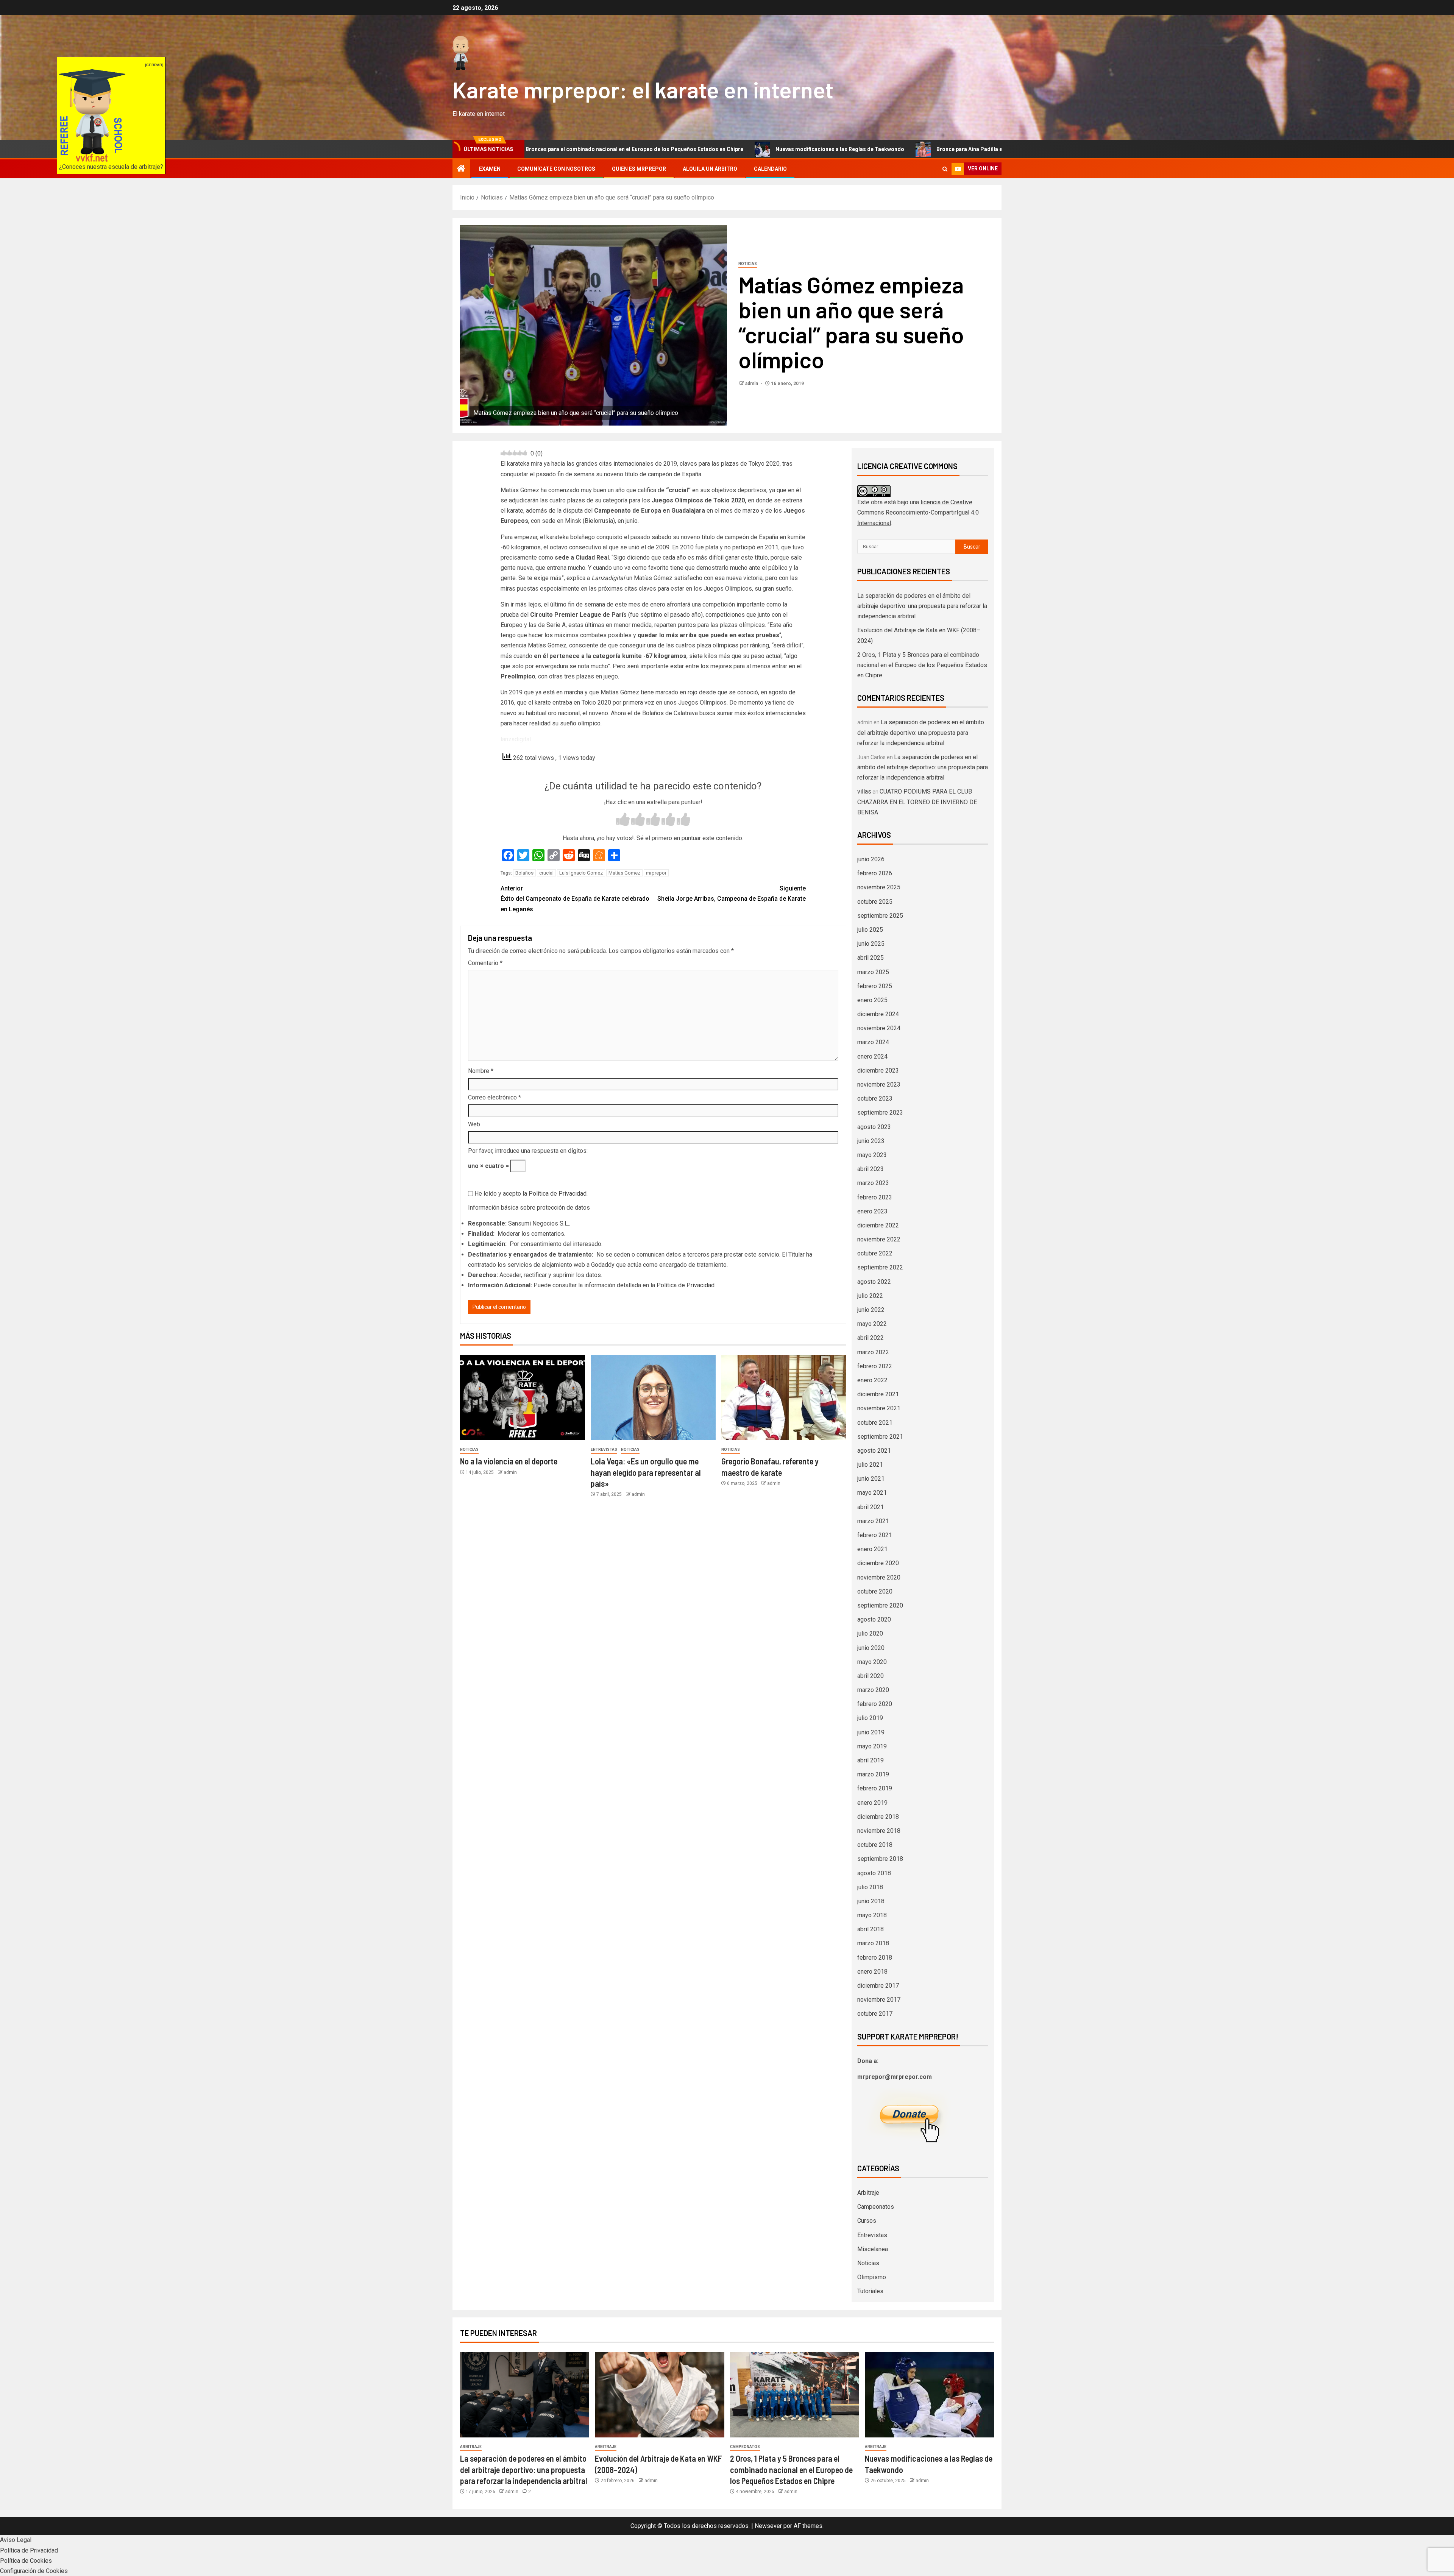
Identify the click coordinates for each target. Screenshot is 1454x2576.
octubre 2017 (875, 2014)
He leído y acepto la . (530, 1194)
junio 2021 (871, 1479)
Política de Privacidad (558, 1194)
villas (864, 791)
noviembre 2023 (879, 1085)
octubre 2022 (875, 1253)
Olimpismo (872, 2277)
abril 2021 (871, 1507)
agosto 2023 (874, 1127)
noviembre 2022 (879, 1239)
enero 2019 (872, 1803)
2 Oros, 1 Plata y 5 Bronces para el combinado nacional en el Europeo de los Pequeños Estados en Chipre (922, 665)
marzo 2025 (873, 972)
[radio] (623, 820)
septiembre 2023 (880, 1113)
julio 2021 (870, 1465)
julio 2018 (870, 1887)
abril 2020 (871, 1676)
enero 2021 (872, 1549)
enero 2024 (872, 1056)
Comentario (485, 963)
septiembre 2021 (880, 1437)
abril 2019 (871, 1760)
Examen (490, 169)
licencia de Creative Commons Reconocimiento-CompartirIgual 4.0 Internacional (918, 512)
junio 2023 (871, 1141)
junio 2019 (871, 1732)
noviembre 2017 (879, 2000)
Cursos (867, 2221)
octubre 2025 (875, 902)
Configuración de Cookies (34, 2571)
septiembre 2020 (880, 1605)
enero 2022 (872, 1380)
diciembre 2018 (878, 1817)
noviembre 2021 (879, 1408)
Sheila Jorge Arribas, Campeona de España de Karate (732, 893)
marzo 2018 (873, 1943)
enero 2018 (872, 1972)
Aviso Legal (16, 2540)
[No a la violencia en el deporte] (523, 1398)
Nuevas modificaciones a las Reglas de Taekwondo (622, 149)
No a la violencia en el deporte (509, 1461)
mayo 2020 (872, 1662)
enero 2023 (872, 1211)
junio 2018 (871, 1901)
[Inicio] (461, 169)
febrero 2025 (875, 986)
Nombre (481, 1071)
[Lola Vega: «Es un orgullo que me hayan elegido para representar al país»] (653, 1398)
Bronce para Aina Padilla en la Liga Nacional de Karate (786, 149)
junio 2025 (871, 944)
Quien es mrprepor (639, 169)
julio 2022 (870, 1296)
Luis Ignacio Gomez (581, 873)
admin (752, 384)
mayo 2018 (872, 1915)
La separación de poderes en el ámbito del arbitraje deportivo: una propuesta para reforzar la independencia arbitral (922, 606)
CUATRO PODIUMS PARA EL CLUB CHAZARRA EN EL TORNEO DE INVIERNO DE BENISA (917, 802)
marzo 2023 (873, 1183)
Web (474, 1124)
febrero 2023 (875, 1197)
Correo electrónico (495, 1097)
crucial (546, 873)
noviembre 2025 (879, 887)
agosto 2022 (874, 1282)
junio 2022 (871, 1310)
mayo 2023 (872, 1155)
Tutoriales (870, 2291)
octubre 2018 (875, 1845)
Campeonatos (876, 2207)
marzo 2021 (873, 1521)
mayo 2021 (872, 1493)
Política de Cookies (26, 2561)
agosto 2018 (874, 1873)
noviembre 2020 (879, 1577)
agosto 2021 (874, 1451)
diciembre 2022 (878, 1225)
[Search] (945, 169)
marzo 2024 (873, 1042)
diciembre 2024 (878, 1014)
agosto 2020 (874, 1619)
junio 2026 (871, 859)
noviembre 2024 (879, 1028)
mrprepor (656, 873)
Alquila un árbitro (710, 169)
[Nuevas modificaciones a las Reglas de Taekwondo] (929, 2395)
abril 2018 (871, 1929)
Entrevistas (604, 1449)
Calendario (770, 169)
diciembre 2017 (878, 1986)
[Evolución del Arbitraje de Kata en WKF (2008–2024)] (659, 2395)
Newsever (768, 2526)
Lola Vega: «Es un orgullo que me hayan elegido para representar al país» (646, 1472)
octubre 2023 (875, 1099)
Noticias (748, 264)
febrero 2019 (875, 1788)
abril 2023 (871, 1169)
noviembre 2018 (879, 1831)
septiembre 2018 (880, 1859)
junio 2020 (871, 1648)
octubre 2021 (875, 1423)
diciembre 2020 (878, 1563)
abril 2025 (871, 958)
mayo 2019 (872, 1746)
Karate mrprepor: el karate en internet (643, 89)
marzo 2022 (873, 1352)
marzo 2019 (873, 1774)
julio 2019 (870, 1718)
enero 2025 (872, 1000)
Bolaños (524, 873)
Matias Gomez (624, 873)
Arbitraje (868, 2193)
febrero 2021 (875, 1535)
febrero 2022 (875, 1366)
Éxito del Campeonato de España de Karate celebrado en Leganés (575, 899)
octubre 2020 (875, 1591)
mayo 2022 (872, 1324)
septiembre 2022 (880, 1267)
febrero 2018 (875, 1958)
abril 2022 (871, 1338)
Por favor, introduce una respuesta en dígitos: (528, 1151)
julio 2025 (870, 930)
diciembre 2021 (878, 1394)
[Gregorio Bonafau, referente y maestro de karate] (784, 1398)
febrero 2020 (875, 1704)
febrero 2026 (875, 873)
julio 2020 (870, 1633)
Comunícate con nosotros (556, 169)
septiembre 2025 (880, 916)
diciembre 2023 (878, 1070)
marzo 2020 (873, 1690)
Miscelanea (873, 2249)
